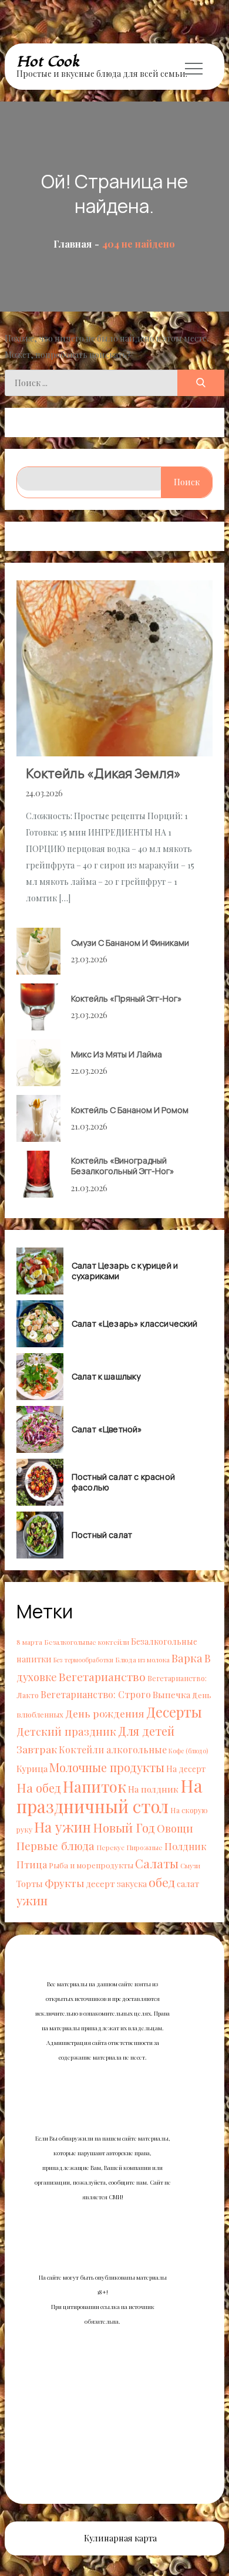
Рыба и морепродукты (91, 1865)
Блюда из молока (142, 1659)
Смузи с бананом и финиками (130, 943)
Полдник (186, 1846)
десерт (100, 1883)
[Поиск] (201, 383)
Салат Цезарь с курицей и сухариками (125, 1271)
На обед (39, 1788)
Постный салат (102, 1535)
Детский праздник (66, 1731)
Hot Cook (48, 62)
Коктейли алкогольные (113, 1750)
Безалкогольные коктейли (87, 1642)
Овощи (175, 1828)
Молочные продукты (107, 1767)
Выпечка (171, 1694)
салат (188, 1884)
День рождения (105, 1713)
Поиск (187, 482)
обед (162, 1882)
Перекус (110, 1847)
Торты (30, 1884)
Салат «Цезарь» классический (135, 1324)
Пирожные (144, 1847)
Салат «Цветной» (107, 1429)
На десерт (186, 1769)
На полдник (153, 1789)
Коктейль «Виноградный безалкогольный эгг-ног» (123, 1166)
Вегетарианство (102, 1676)
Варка (187, 1658)
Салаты (157, 1863)
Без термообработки (83, 1660)
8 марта (29, 1642)
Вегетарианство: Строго (96, 1694)
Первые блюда (55, 1846)
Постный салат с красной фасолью (123, 1482)
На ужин (63, 1827)
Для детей (146, 1731)
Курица (32, 1768)
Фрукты (64, 1883)
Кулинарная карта (120, 2538)
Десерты (174, 1712)
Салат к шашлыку (106, 1377)
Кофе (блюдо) (188, 1751)
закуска (132, 1884)
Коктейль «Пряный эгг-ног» (127, 998)
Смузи (190, 1865)
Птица (32, 1864)
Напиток (95, 1786)
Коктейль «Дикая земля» (103, 773)
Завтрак (37, 1749)
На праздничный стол (110, 1796)
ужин (32, 1900)
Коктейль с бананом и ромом (130, 1110)
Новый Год (124, 1827)
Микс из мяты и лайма (117, 1054)
